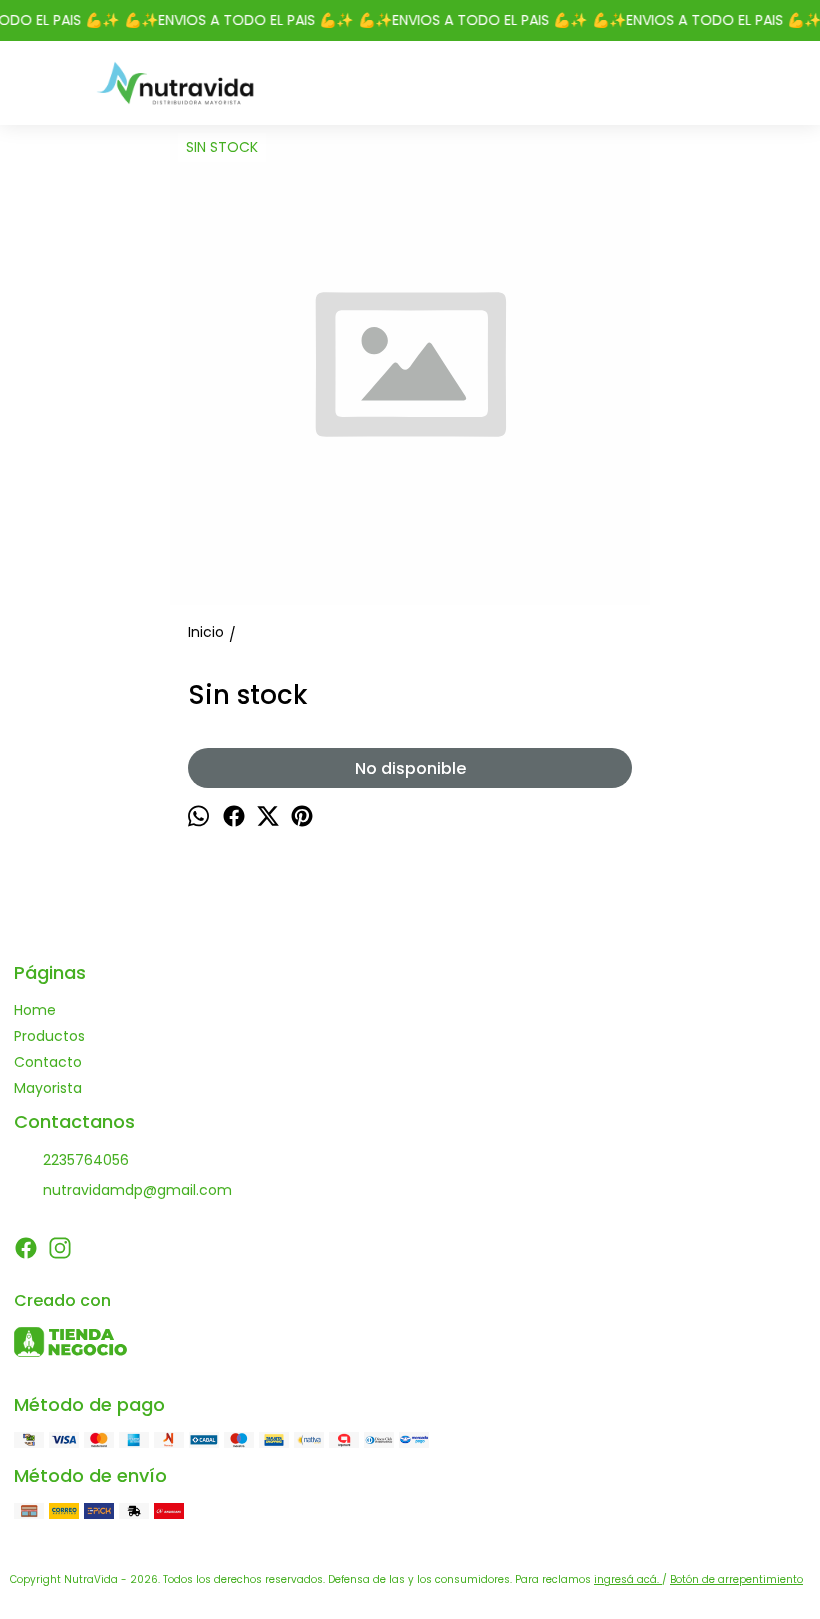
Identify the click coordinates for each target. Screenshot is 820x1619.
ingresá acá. (628, 1579)
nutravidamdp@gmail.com (137, 1190)
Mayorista (48, 1088)
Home (35, 1010)
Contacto (48, 1062)
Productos (49, 1036)
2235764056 (86, 1160)
